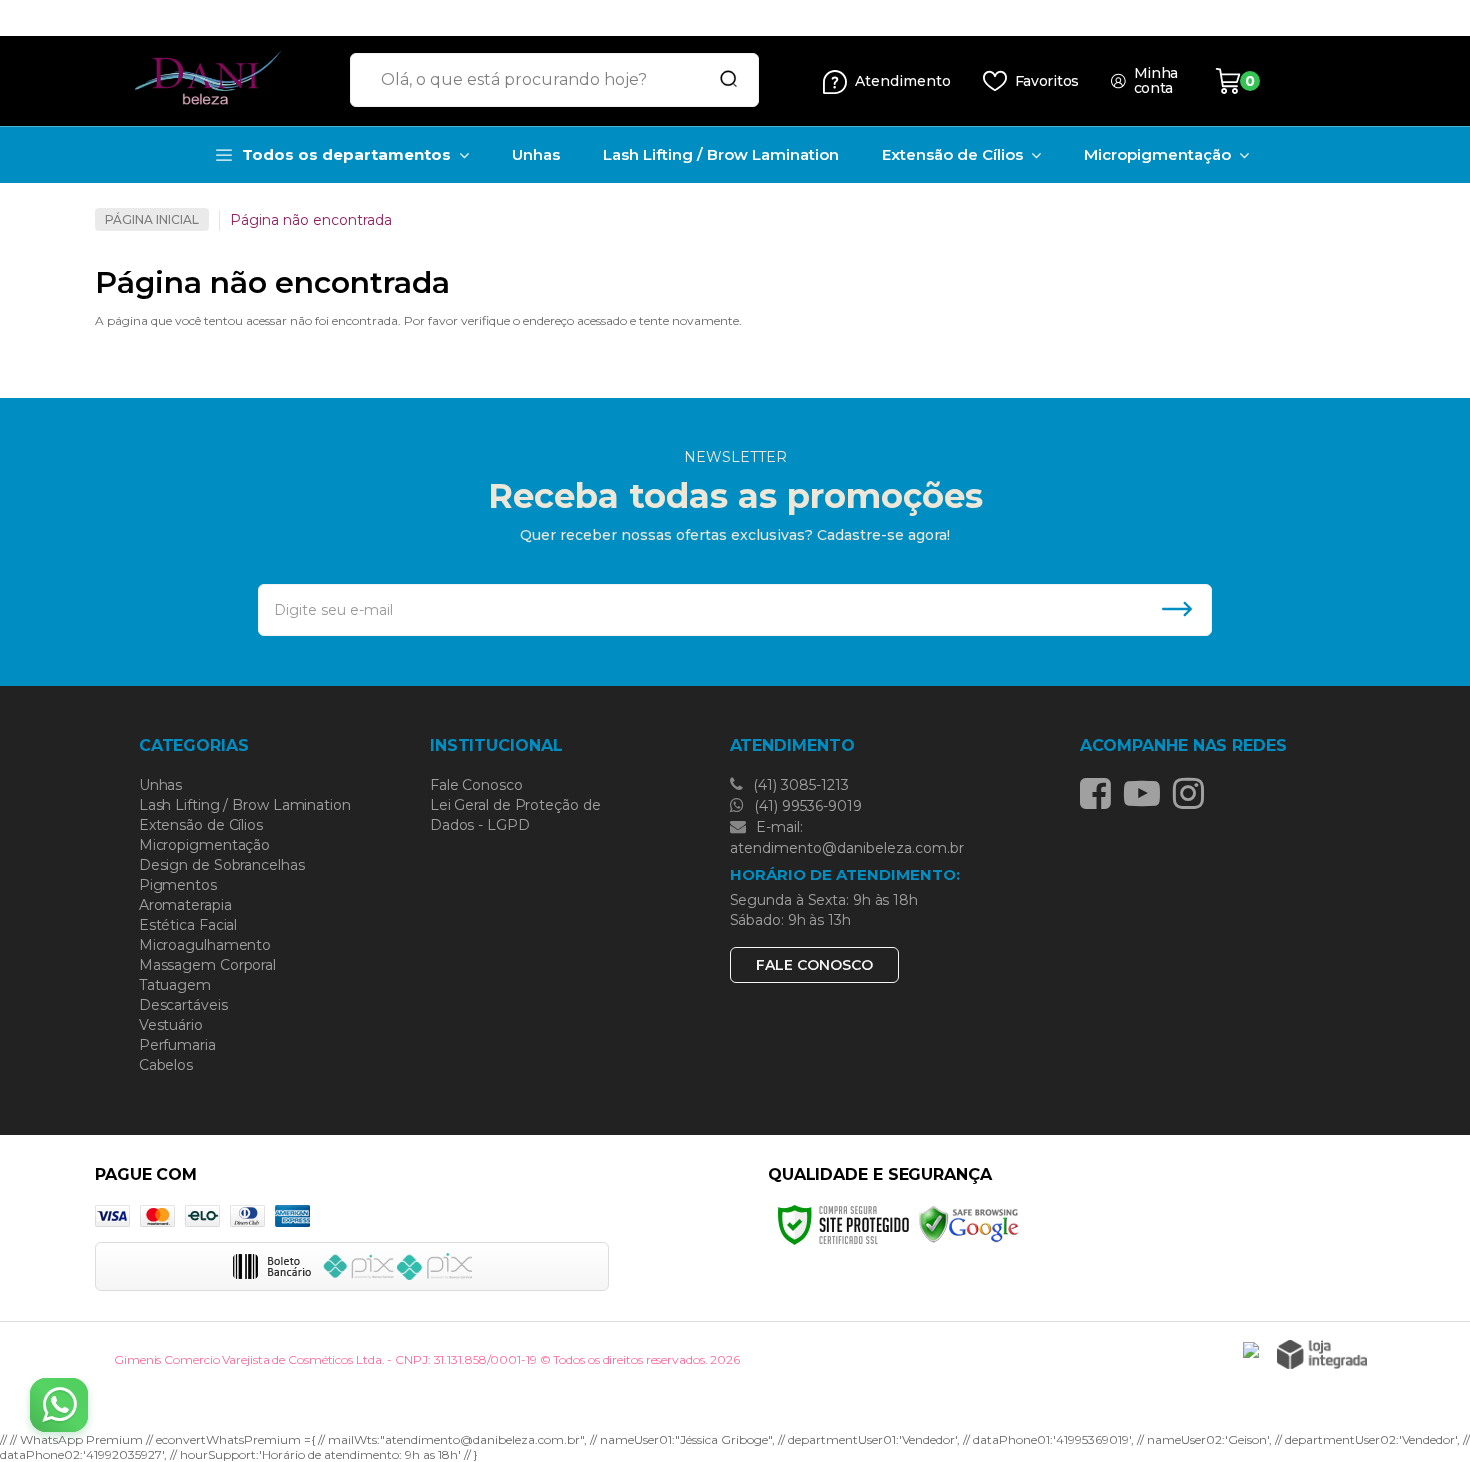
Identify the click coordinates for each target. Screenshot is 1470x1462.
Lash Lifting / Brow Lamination (245, 805)
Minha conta (1156, 81)
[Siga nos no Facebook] (1100, 793)
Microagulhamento (205, 945)
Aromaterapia (185, 905)
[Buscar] (722, 80)
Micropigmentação (204, 845)
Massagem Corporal (207, 965)
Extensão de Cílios (201, 825)
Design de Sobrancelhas (222, 865)
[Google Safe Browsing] (969, 1223)
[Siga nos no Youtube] (1147, 793)
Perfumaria (177, 1045)
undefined (679, 18)
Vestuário (171, 1025)
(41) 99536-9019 (806, 806)
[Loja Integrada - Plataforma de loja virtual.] (1322, 1354)
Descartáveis (183, 1005)
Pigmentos (178, 885)
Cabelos (166, 1065)
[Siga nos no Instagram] (1193, 793)
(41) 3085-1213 (799, 785)
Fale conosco (814, 965)
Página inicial (152, 219)
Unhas (161, 785)
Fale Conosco (476, 785)
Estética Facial (188, 925)
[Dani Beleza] (215, 81)
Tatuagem (175, 985)
